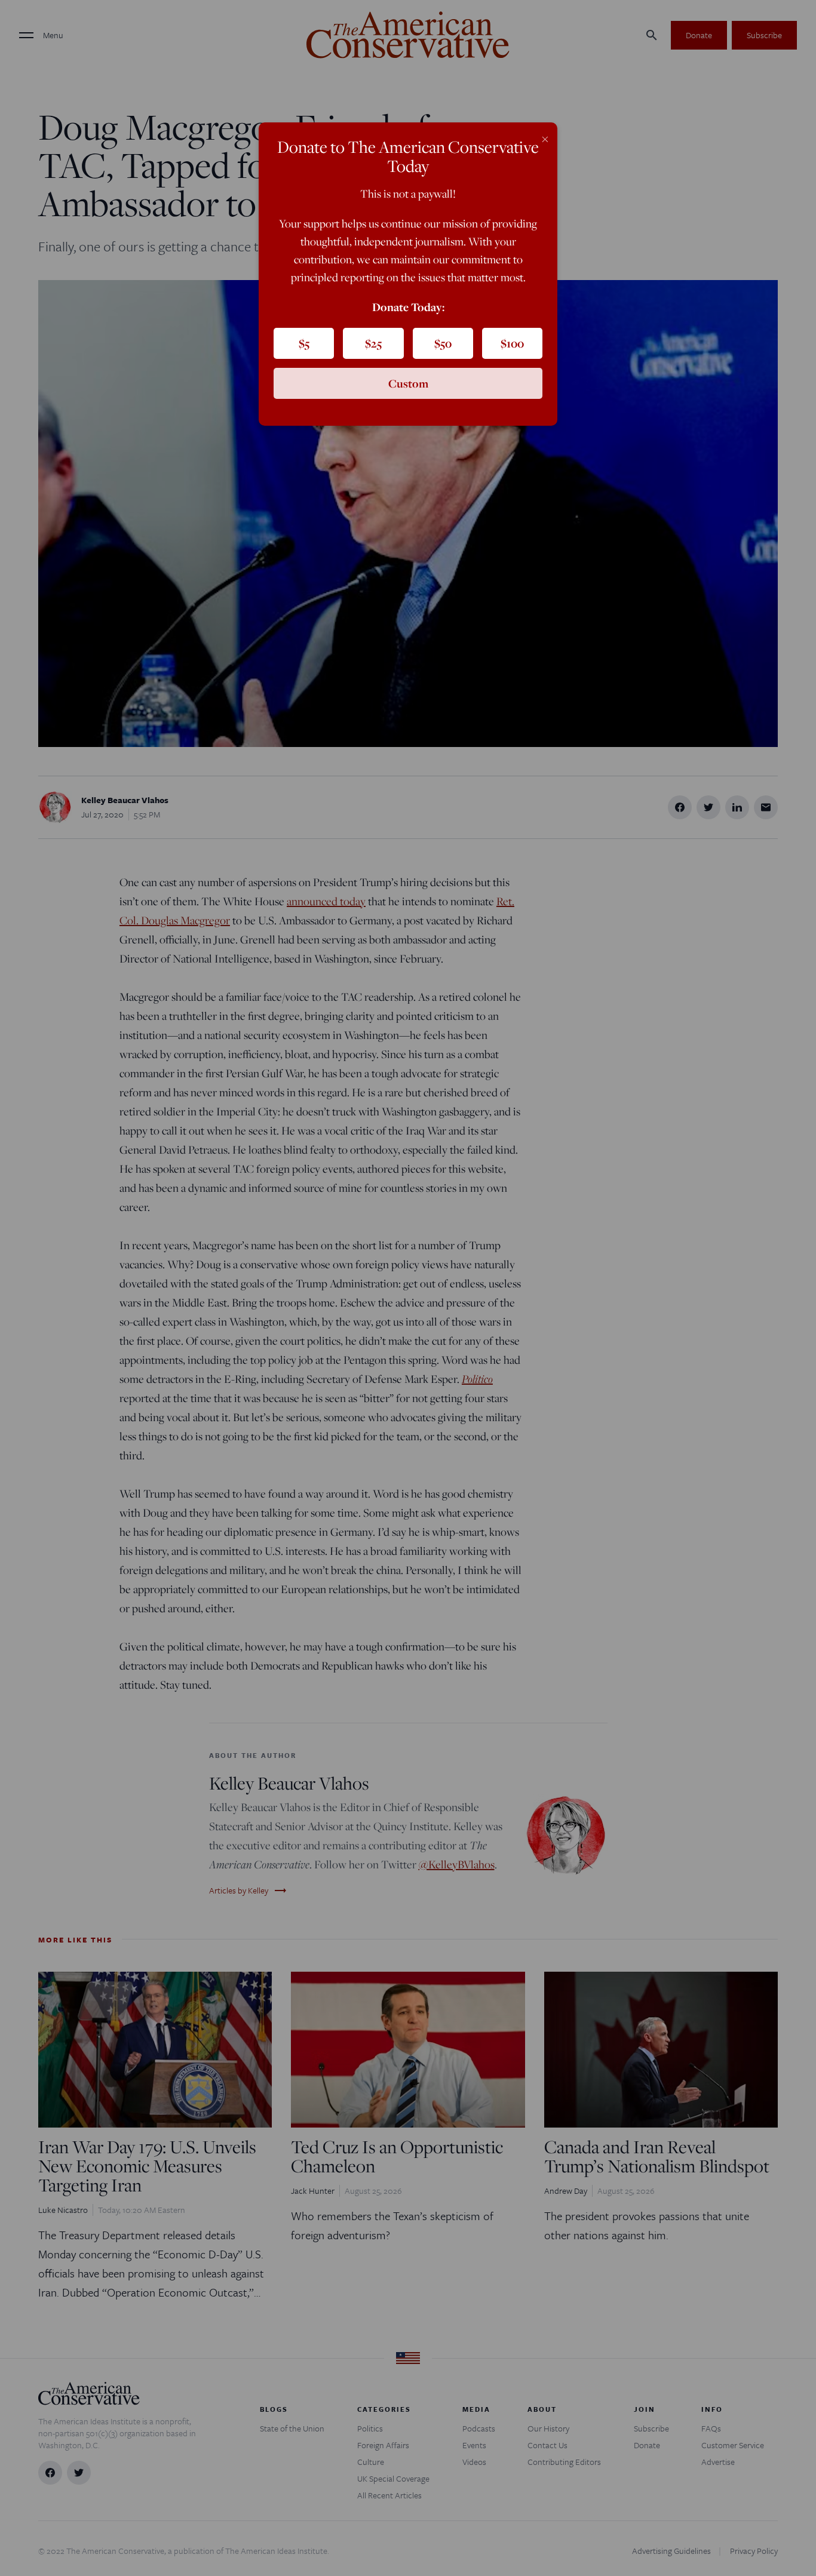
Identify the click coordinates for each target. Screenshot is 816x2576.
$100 (512, 343)
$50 (443, 343)
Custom (408, 383)
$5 (304, 343)
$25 (373, 343)
